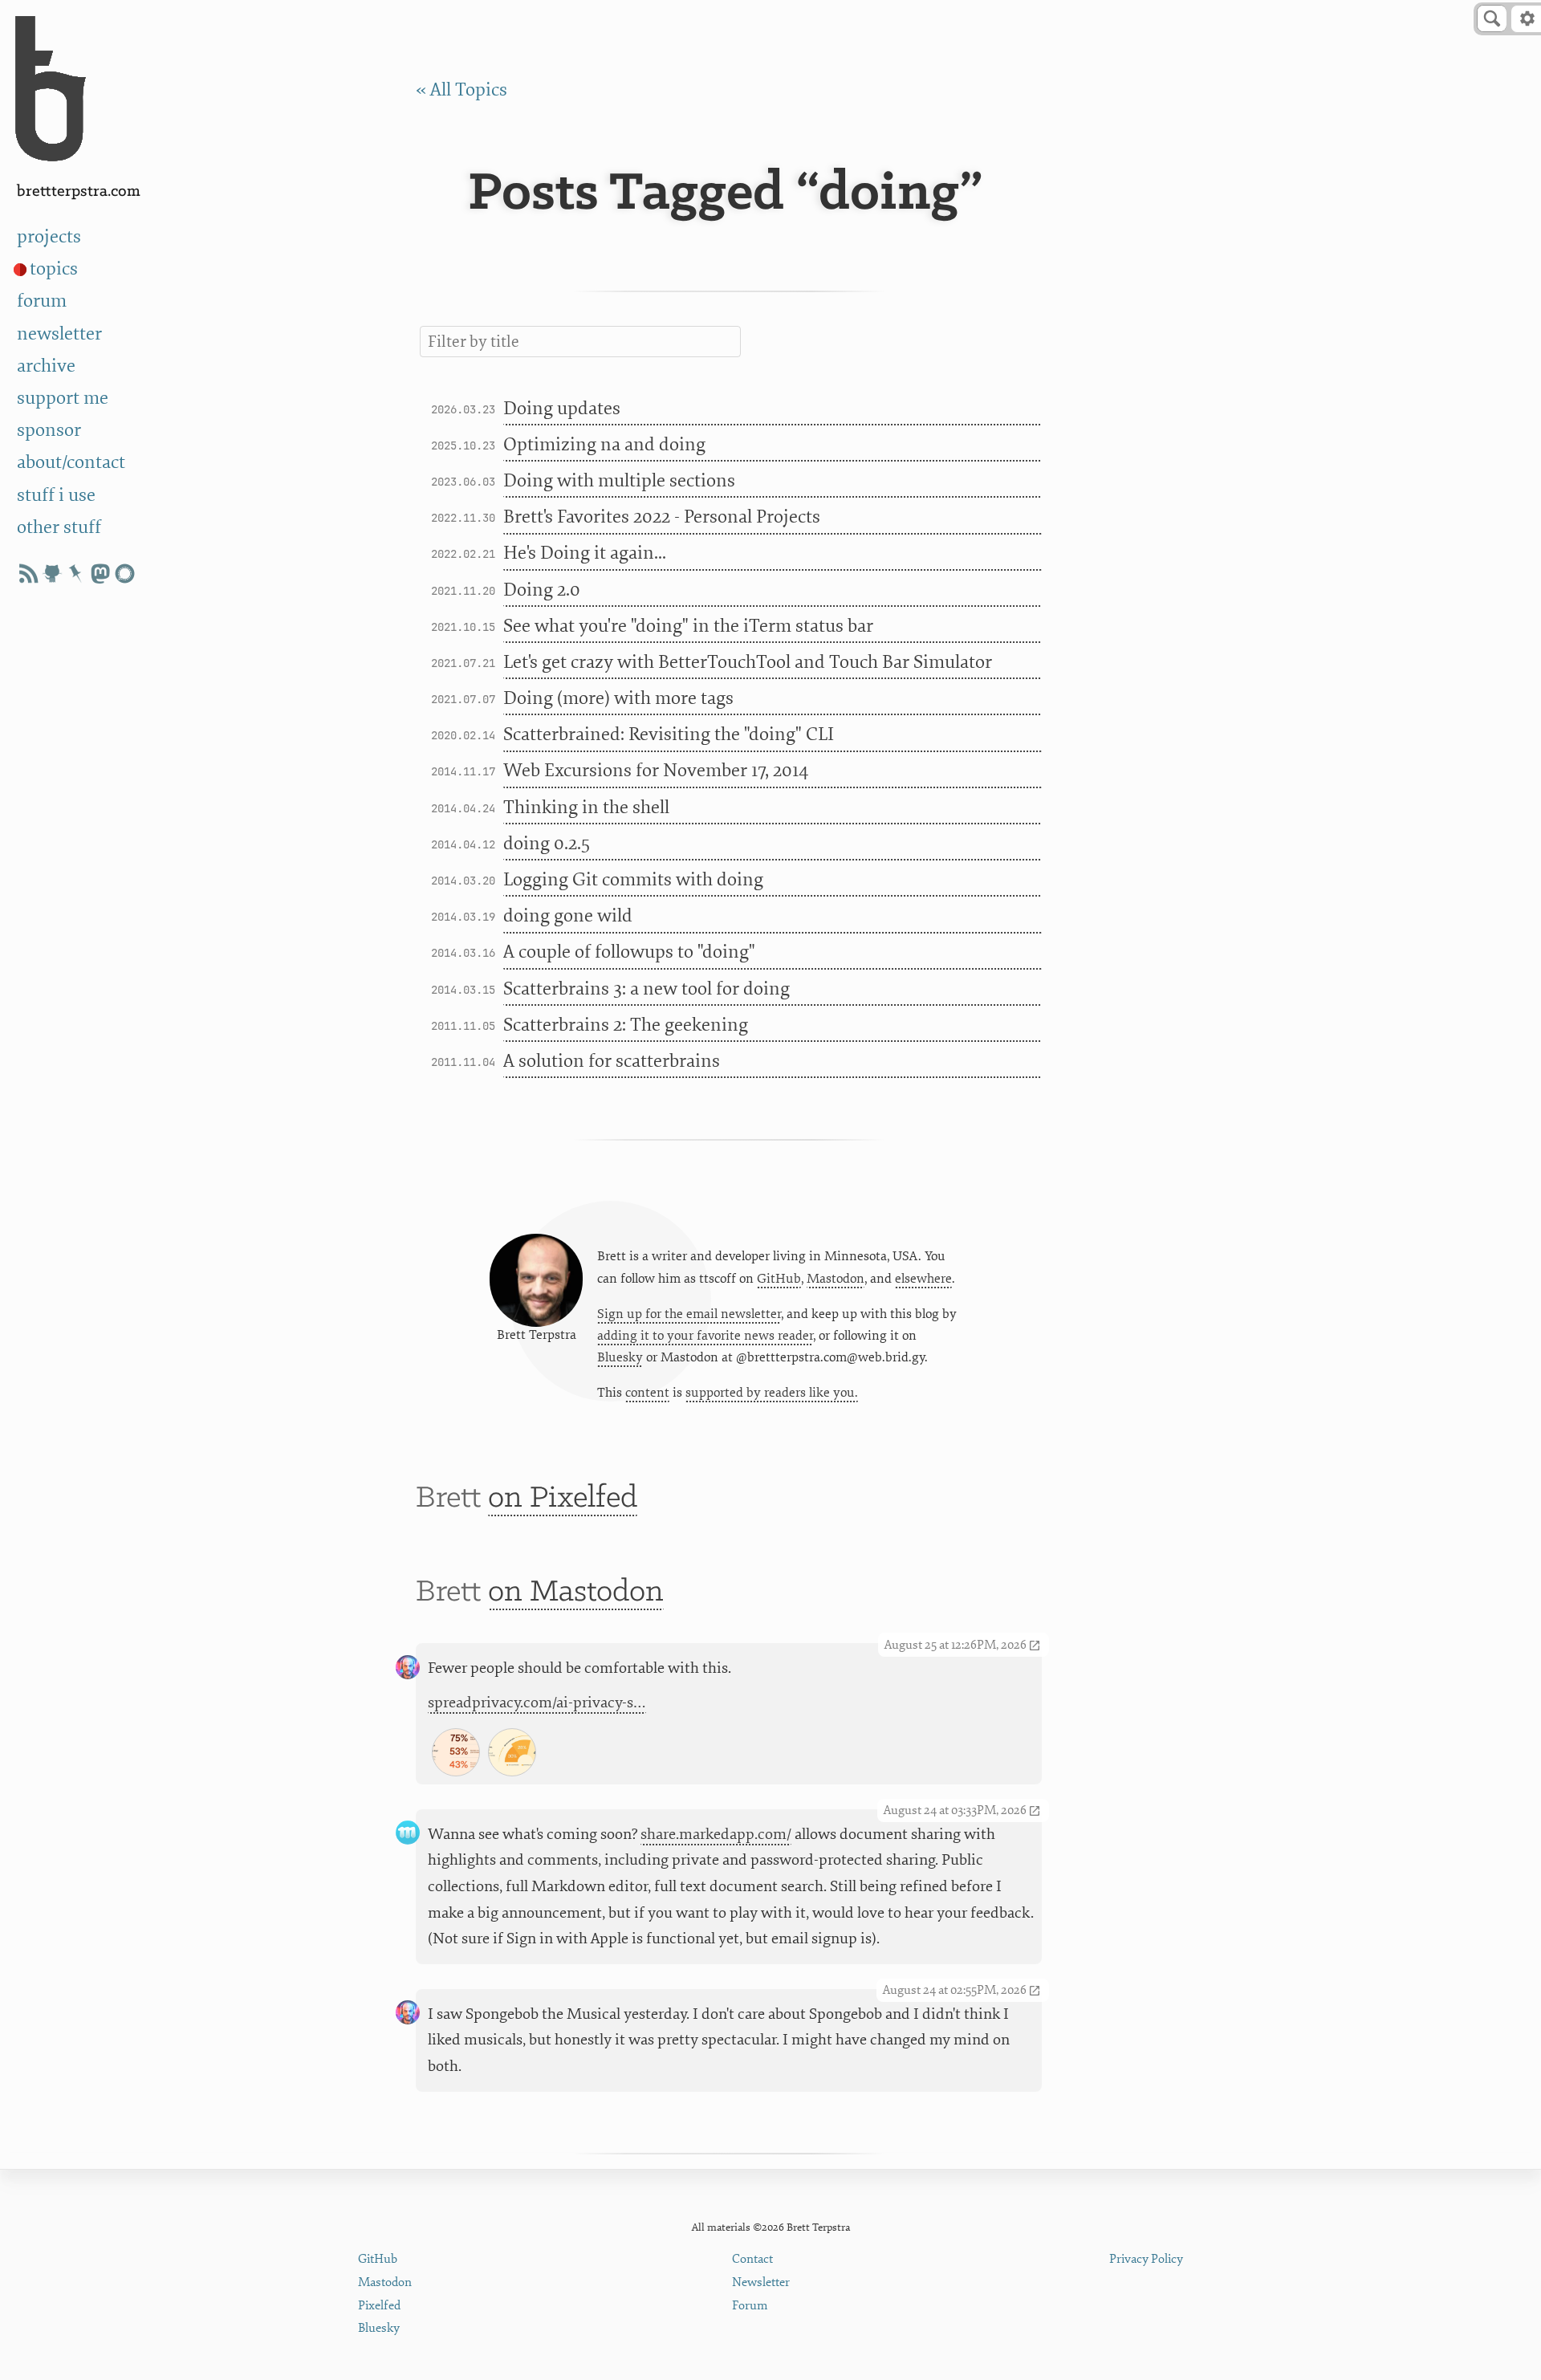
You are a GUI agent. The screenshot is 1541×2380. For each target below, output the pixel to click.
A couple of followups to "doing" (629, 952)
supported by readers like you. (772, 1393)
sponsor (49, 430)
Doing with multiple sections (619, 480)
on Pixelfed (563, 1498)
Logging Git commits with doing (633, 879)
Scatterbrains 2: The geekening (626, 1025)
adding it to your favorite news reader (705, 1336)
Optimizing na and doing (604, 444)
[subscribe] (28, 574)
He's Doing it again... (585, 553)
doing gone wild (568, 915)
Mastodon (836, 1279)
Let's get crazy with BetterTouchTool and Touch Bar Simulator (748, 662)
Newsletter (761, 2282)
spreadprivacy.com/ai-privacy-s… (537, 1703)
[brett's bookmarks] (76, 574)
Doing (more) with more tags (618, 698)
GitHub (779, 1279)
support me (63, 398)
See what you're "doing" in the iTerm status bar (688, 626)
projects (49, 236)
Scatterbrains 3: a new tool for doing (646, 989)
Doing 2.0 (542, 590)
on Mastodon (576, 1592)
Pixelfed (379, 2306)
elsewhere (923, 1279)
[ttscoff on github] (52, 574)
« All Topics (461, 90)
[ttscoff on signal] (124, 574)
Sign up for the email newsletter (689, 1314)
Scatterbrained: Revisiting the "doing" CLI (669, 734)
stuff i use (56, 495)
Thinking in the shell (586, 807)
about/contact (71, 462)
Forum (750, 2306)
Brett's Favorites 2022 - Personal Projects (662, 517)
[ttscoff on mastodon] (100, 574)
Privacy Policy (1146, 2259)
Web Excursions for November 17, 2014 (656, 770)
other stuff (59, 527)
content (647, 1393)
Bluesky (620, 1357)
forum (42, 301)
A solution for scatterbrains (612, 1061)
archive (46, 366)
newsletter (59, 334)
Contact (752, 2259)
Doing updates (562, 408)
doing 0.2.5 (547, 843)
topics (54, 269)
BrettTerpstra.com (79, 191)
